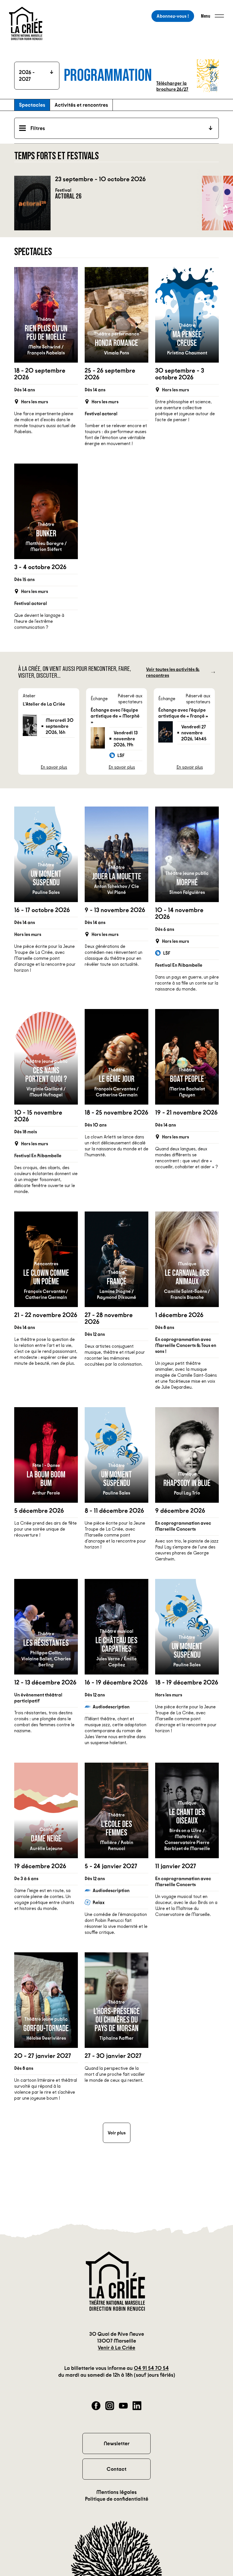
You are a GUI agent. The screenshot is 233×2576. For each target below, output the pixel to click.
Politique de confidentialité (117, 2499)
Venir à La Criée (116, 2348)
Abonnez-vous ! (173, 16)
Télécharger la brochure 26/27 (172, 86)
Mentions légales (116, 2492)
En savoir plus (54, 767)
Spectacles (32, 105)
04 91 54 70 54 (151, 2368)
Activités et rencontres (81, 105)
